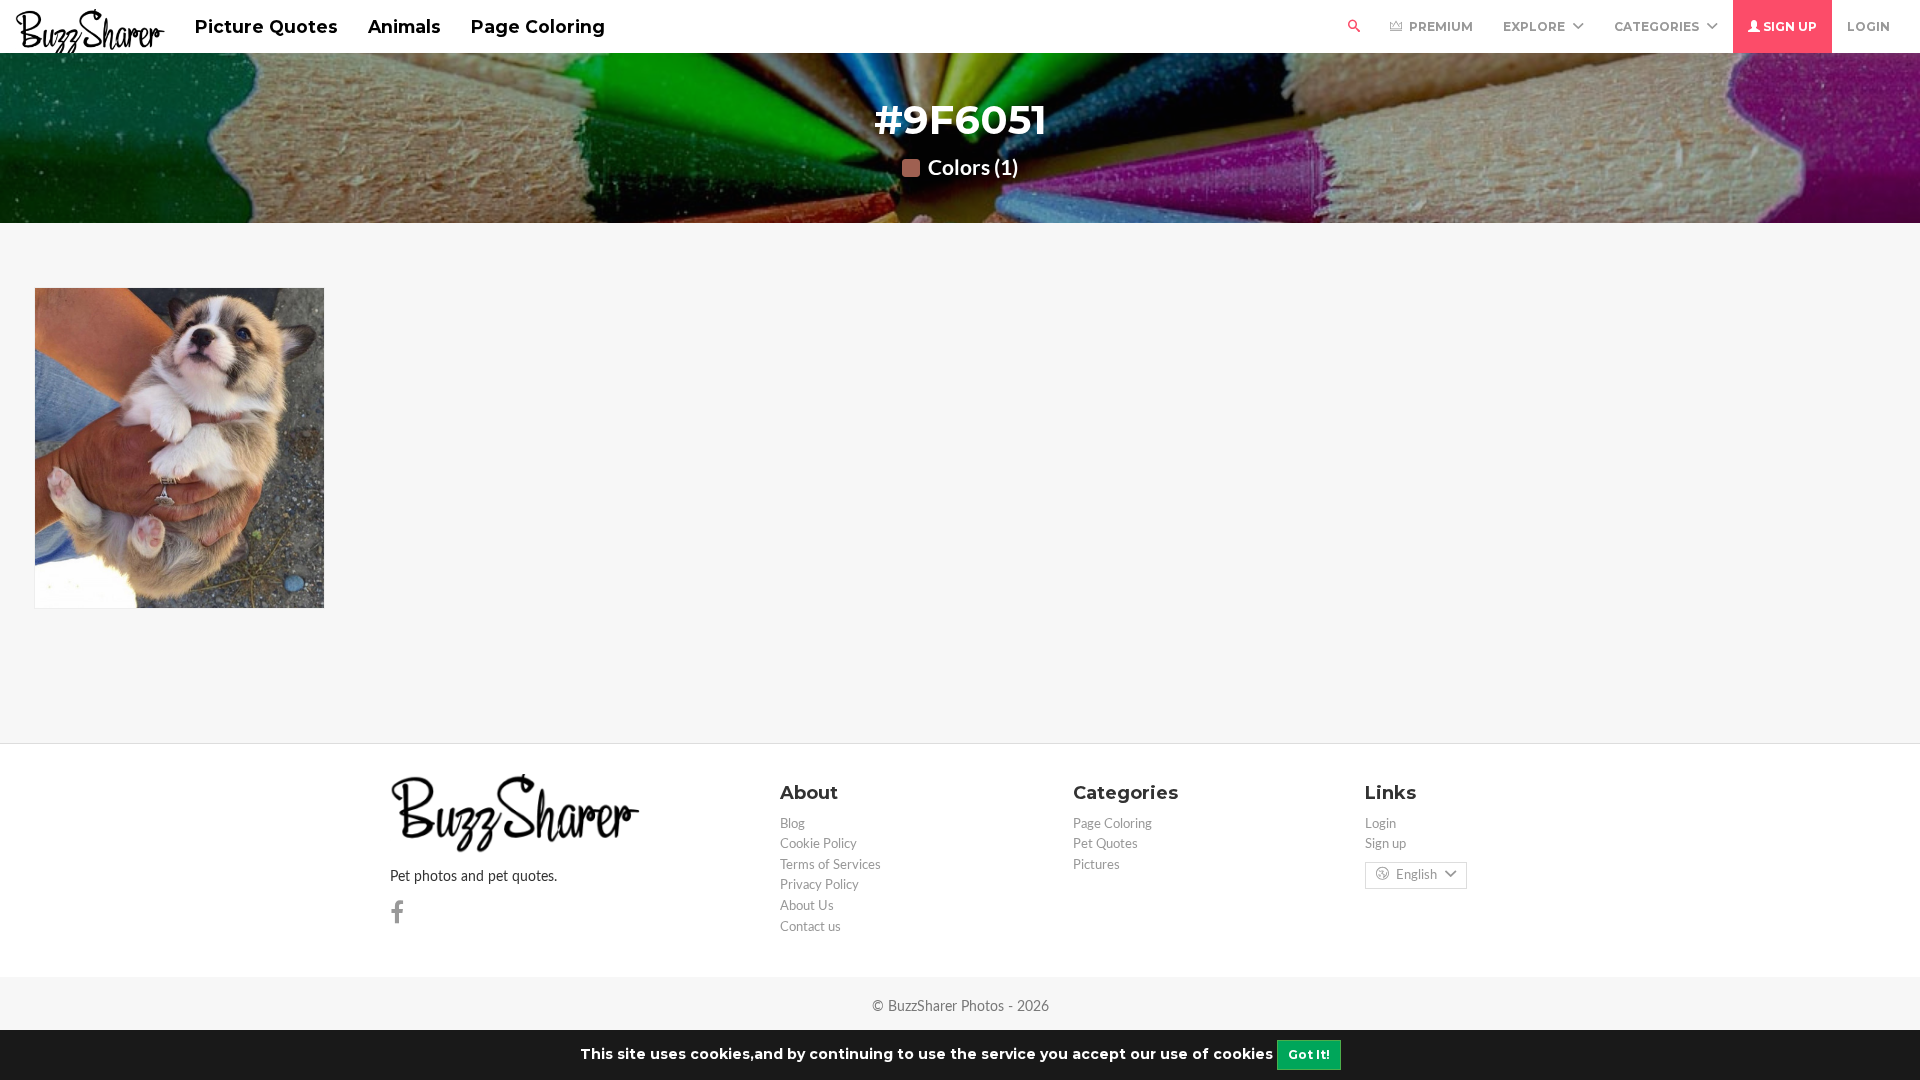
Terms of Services (830, 865)
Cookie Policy (818, 844)
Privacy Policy (819, 885)
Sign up (1788, 26)
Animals (404, 26)
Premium (1439, 26)
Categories (1658, 26)
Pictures (1096, 865)
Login (1868, 26)
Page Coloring (538, 26)
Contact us (810, 927)
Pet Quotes (1105, 844)
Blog (792, 824)
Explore (1535, 26)
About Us (807, 906)
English (1416, 875)
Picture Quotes (266, 26)
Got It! (1309, 1054)
